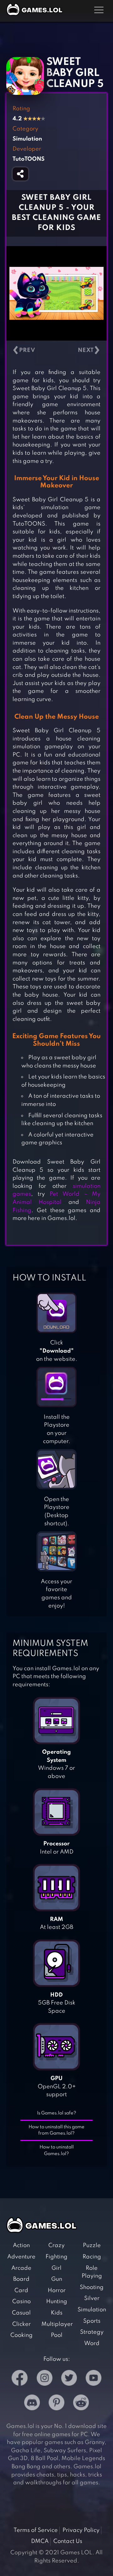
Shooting (92, 2287)
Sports (92, 2321)
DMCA (40, 2541)
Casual (21, 2313)
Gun (57, 2279)
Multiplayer (57, 2324)
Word (92, 2343)
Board (21, 2279)
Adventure (21, 2257)
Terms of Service (36, 2530)
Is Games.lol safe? (57, 2113)
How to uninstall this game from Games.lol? (56, 2130)
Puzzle (92, 2245)
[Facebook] (20, 2379)
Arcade (21, 2268)
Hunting (57, 2302)
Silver (92, 2298)
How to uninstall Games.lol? (57, 2150)
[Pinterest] (56, 2404)
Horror (57, 2291)
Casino (22, 2302)
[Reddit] (81, 2404)
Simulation (92, 2310)
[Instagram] (45, 2379)
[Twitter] (69, 2379)
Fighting (56, 2257)
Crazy (56, 2245)
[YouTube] (94, 2379)
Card (21, 2291)
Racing (92, 2257)
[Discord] (32, 2404)
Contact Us (68, 2541)
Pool (57, 2335)
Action (21, 2245)
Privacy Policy (81, 2530)
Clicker (22, 2324)
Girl (56, 2268)
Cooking (22, 2335)
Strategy (92, 2332)
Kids (57, 2313)
